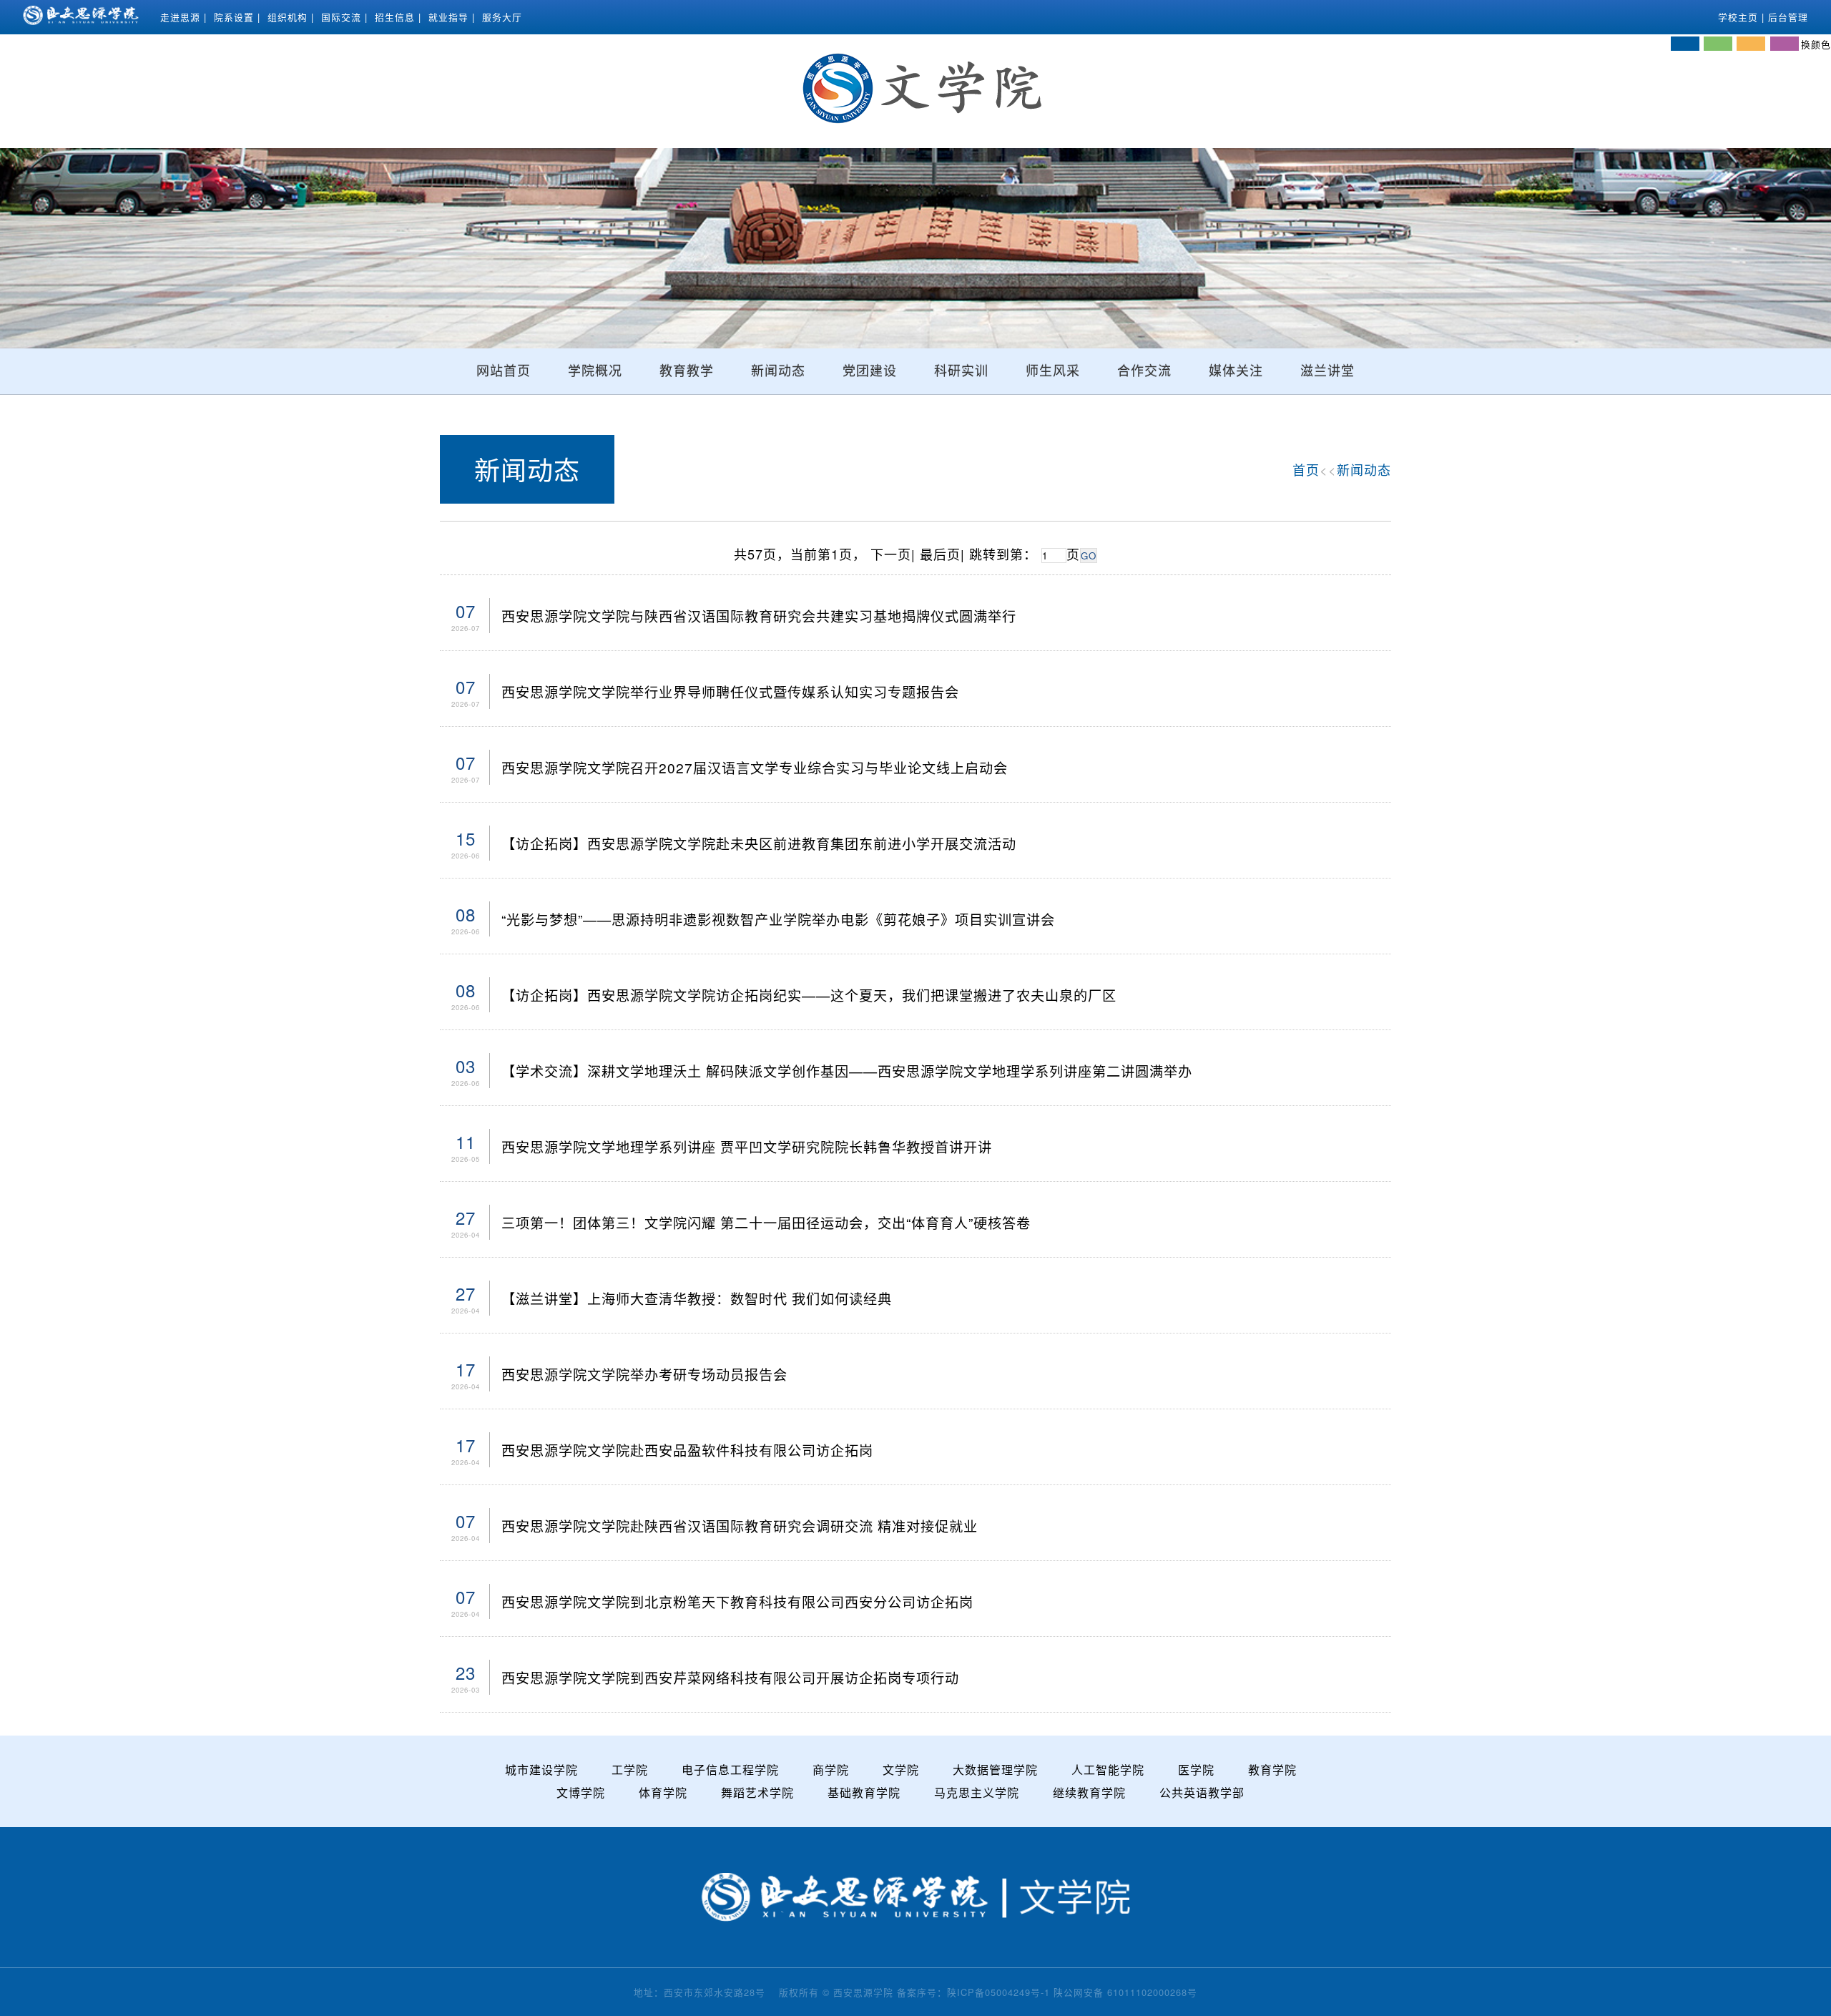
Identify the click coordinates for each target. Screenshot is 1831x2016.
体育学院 (663, 1792)
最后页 (940, 554)
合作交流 (1144, 371)
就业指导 (448, 17)
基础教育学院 (864, 1792)
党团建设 (870, 371)
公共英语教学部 (1202, 1792)
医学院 (1196, 1770)
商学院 (831, 1770)
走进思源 (180, 17)
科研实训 (961, 371)
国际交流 (341, 17)
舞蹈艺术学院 (757, 1792)
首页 (1306, 469)
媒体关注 (1236, 371)
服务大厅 (502, 17)
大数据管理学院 (995, 1770)
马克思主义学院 (977, 1792)
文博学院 (581, 1792)
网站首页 (504, 371)
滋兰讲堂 (1327, 371)
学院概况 (595, 371)
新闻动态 (778, 371)
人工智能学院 (1108, 1770)
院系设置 (234, 17)
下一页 (891, 554)
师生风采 (1053, 371)
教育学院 (1272, 1770)
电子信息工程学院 (730, 1770)
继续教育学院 (1089, 1792)
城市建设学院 (541, 1770)
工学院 (630, 1770)
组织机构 (288, 17)
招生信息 (395, 17)
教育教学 (687, 371)
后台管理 (1788, 17)
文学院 (901, 1770)
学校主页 (1738, 17)
